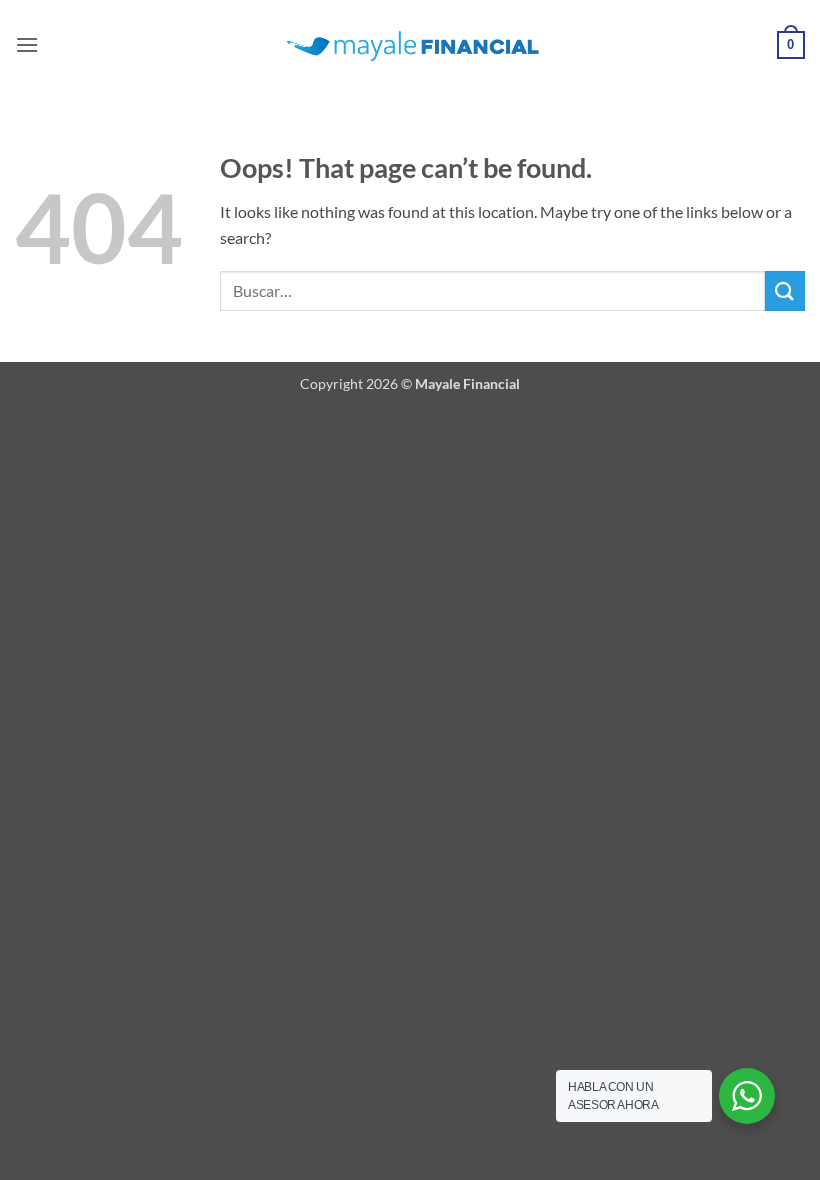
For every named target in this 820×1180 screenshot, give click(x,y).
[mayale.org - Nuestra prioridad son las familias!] (410, 45)
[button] (27, 44)
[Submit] (785, 290)
